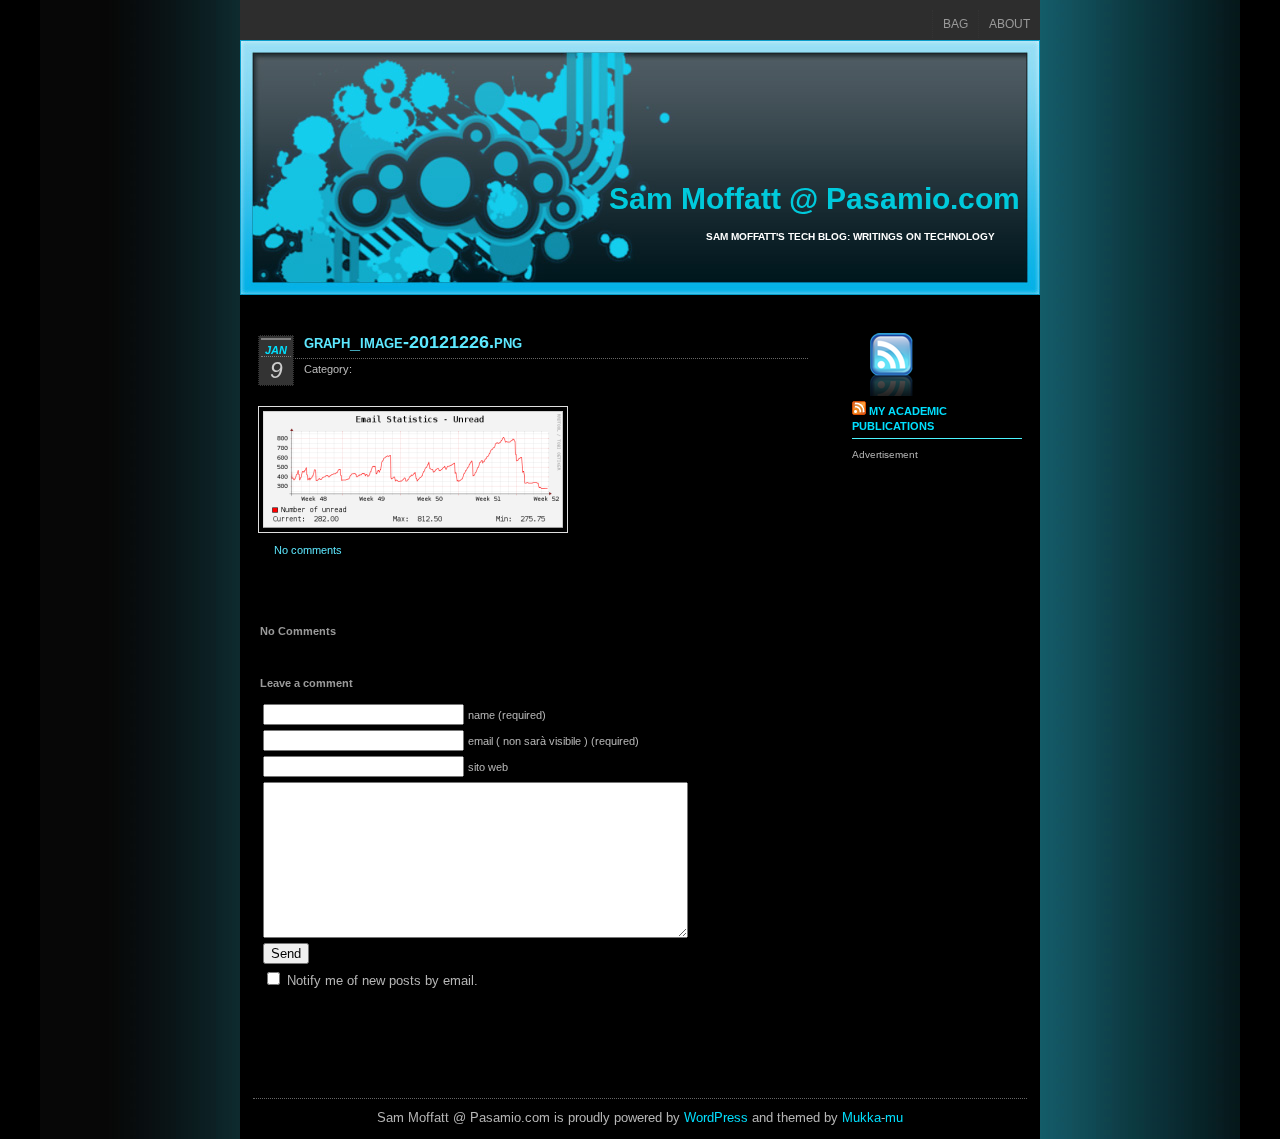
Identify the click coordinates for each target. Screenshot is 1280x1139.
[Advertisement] (932, 762)
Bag (955, 24)
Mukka (861, 1117)
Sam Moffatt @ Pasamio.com (814, 198)
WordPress (716, 1117)
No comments (308, 550)
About (1009, 24)
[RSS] (877, 368)
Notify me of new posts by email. (382, 980)
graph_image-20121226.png (413, 342)
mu (894, 1117)
